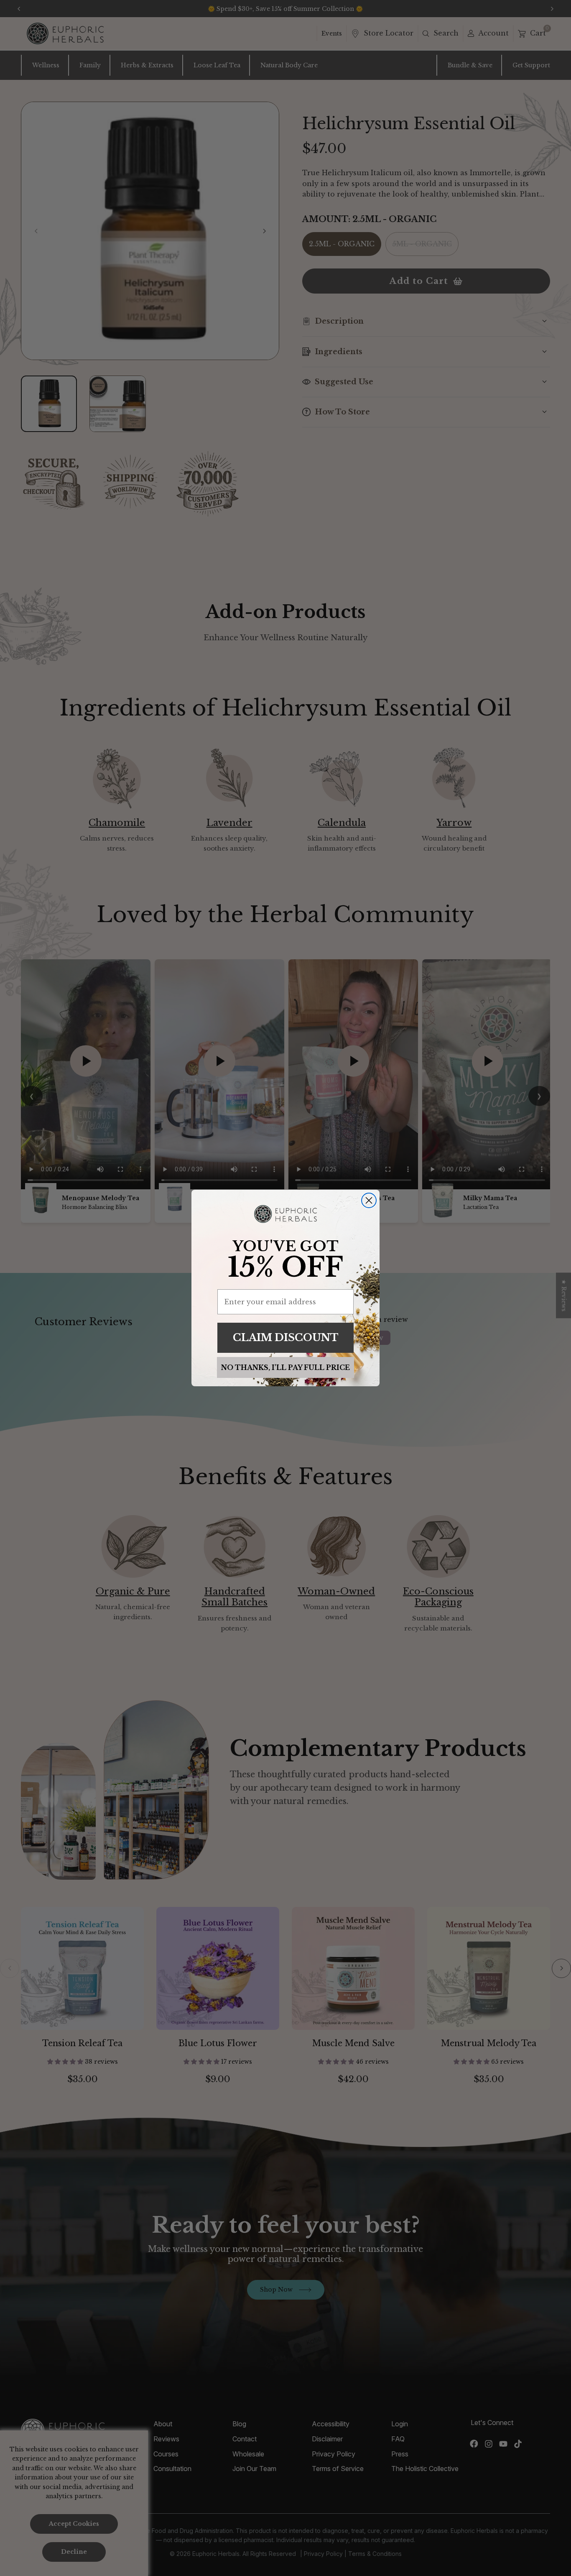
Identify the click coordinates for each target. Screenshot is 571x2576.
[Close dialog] (369, 1200)
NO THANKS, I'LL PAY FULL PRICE (285, 1367)
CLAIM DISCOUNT (286, 1338)
